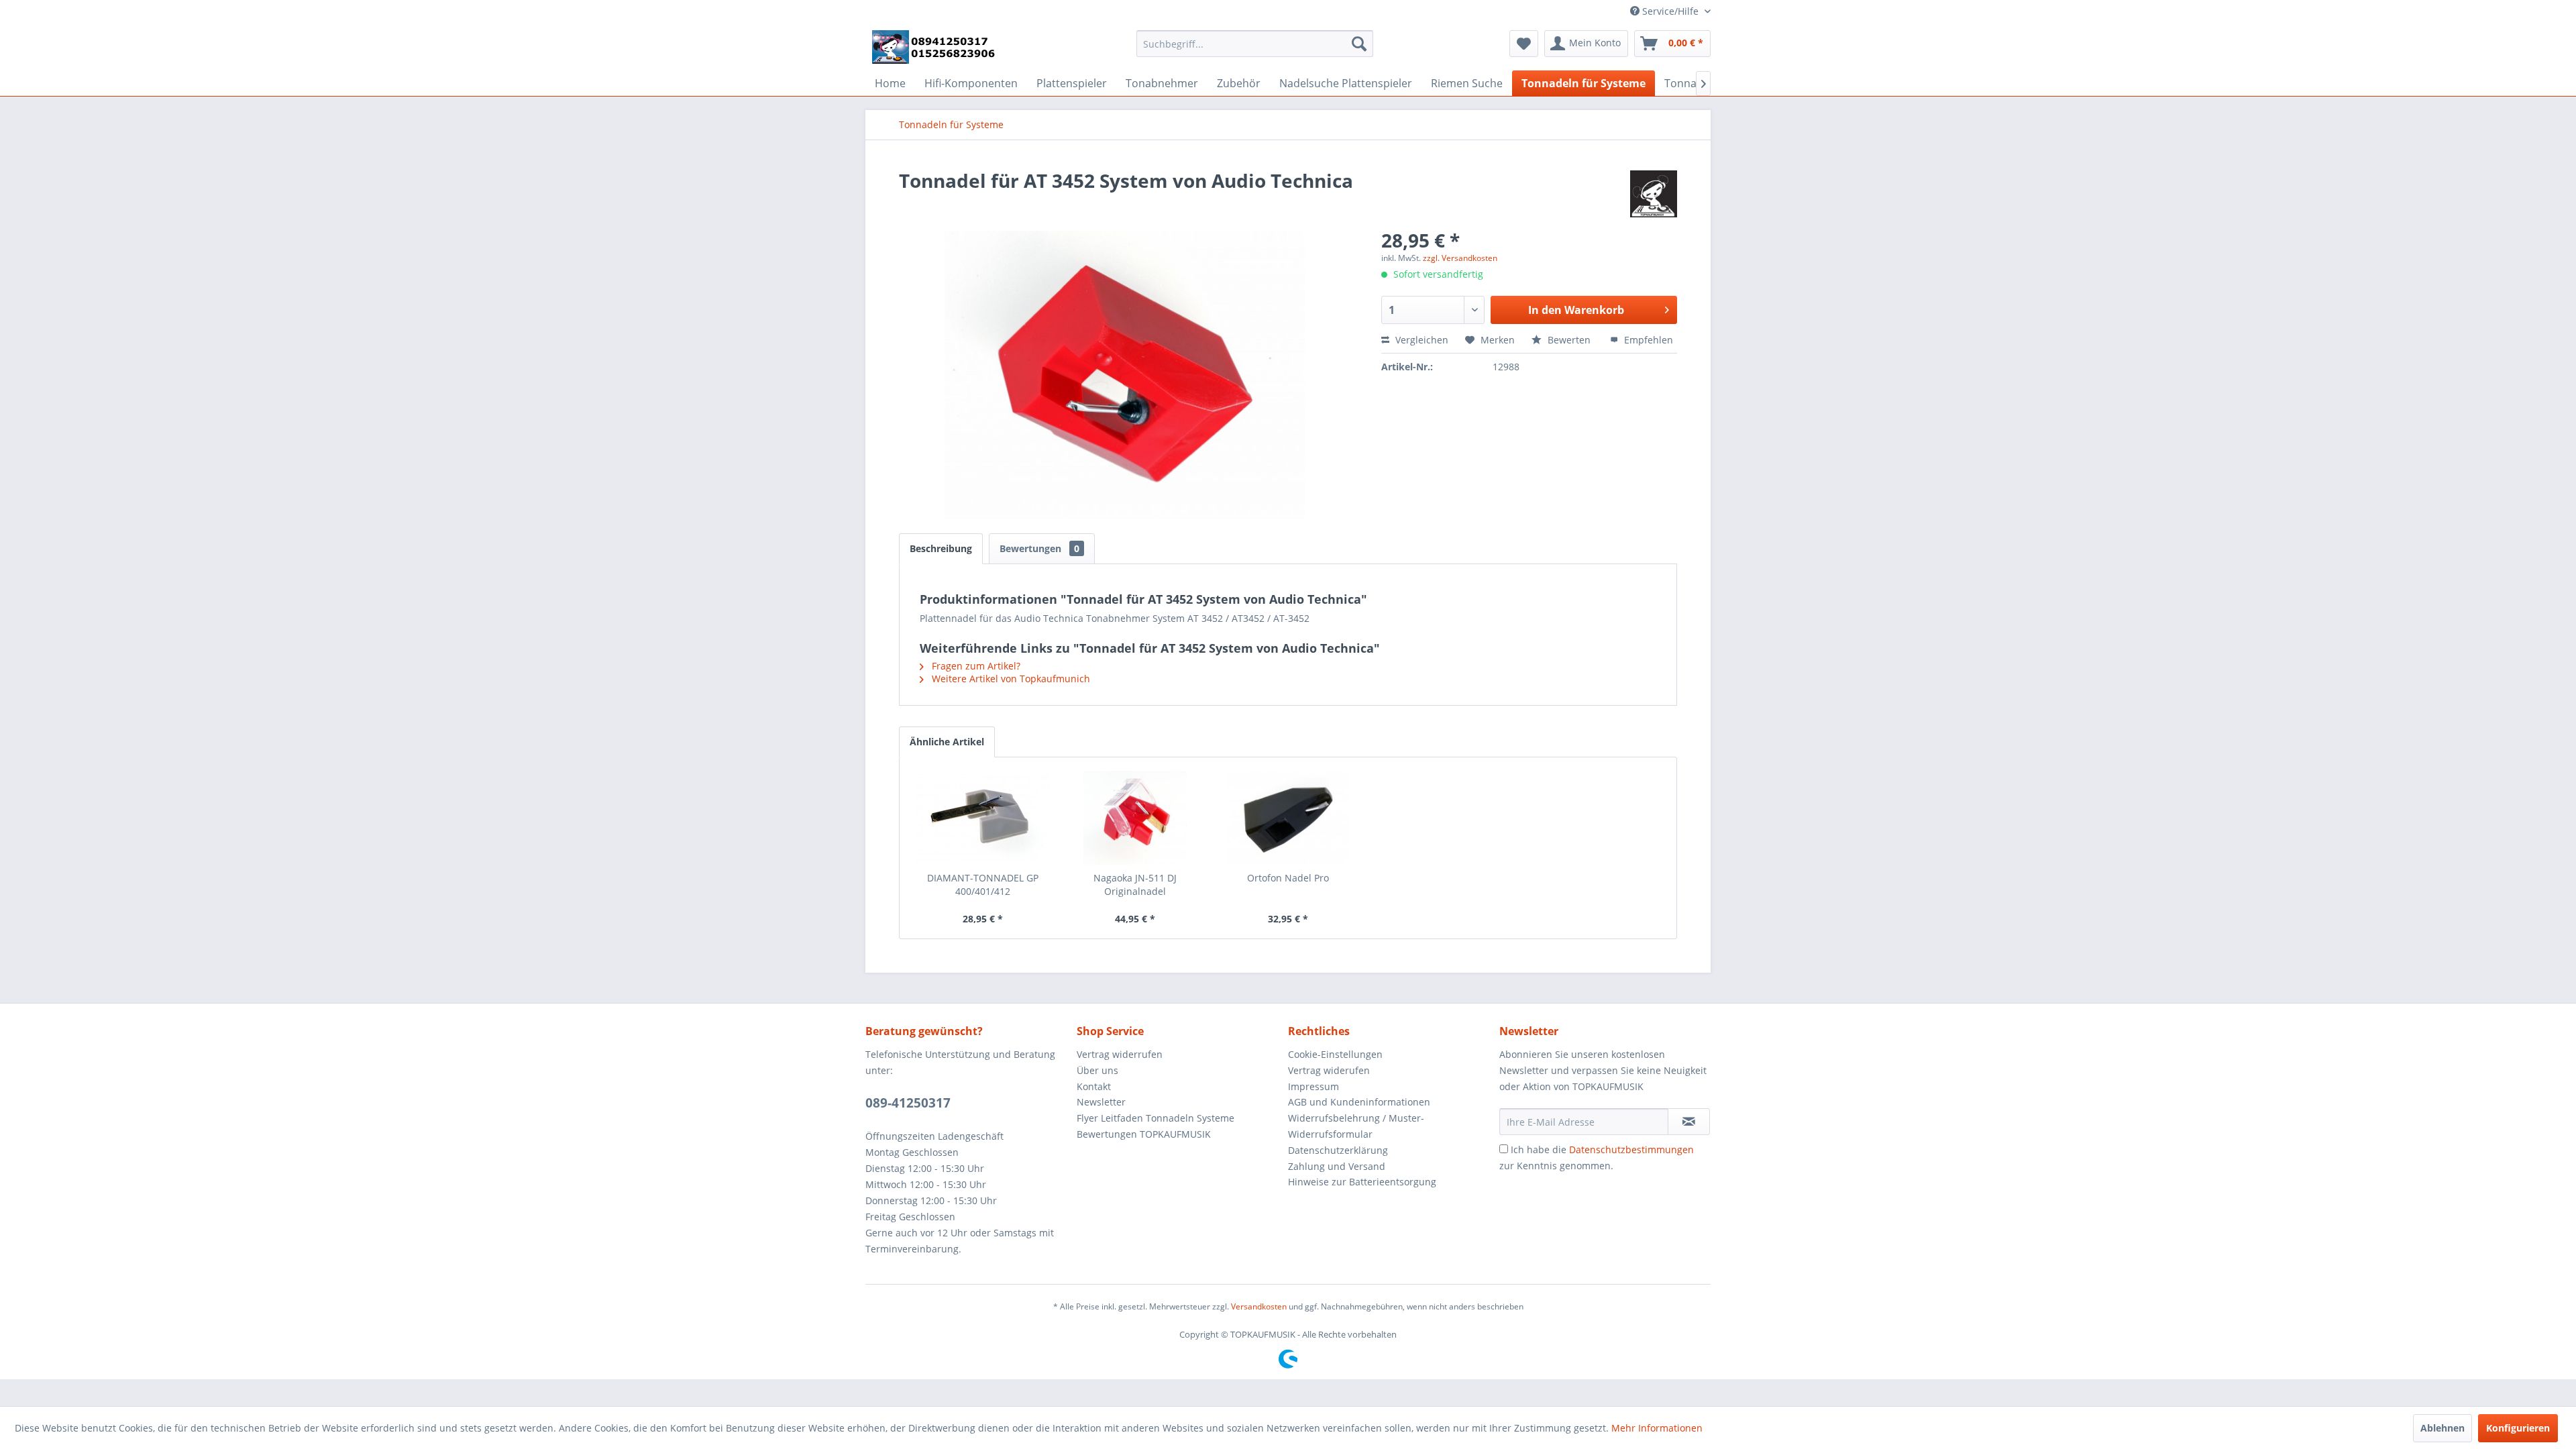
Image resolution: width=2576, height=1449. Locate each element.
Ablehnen (2443, 1428)
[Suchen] (1359, 44)
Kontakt (1094, 1086)
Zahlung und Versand (1337, 1166)
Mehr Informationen (1657, 1428)
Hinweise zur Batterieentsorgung (1362, 1182)
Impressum (1313, 1086)
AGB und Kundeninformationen (1359, 1102)
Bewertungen (1039, 548)
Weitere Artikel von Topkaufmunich (1010, 679)
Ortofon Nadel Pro (1288, 878)
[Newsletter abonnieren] (1689, 1122)
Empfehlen (1647, 340)
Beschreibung (941, 548)
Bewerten (1569, 340)
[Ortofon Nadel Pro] (1288, 818)
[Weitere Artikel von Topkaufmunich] (1654, 194)
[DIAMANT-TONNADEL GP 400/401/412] (983, 818)
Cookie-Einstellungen (1335, 1054)
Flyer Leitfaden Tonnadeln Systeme (1156, 1118)
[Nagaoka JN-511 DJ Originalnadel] (1136, 818)
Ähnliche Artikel (947, 742)
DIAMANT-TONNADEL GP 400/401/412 (983, 884)
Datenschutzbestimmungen (1631, 1149)
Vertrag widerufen (1329, 1070)
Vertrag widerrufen (1120, 1054)
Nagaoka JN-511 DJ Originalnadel (1135, 884)
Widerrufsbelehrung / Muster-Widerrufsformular (1356, 1126)
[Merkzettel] (1524, 44)
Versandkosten (1259, 1306)
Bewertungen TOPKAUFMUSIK (1144, 1134)
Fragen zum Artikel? (975, 666)
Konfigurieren (2518, 1428)
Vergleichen (1420, 340)
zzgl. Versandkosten (1460, 258)
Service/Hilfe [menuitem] (1670, 11)
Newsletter (1101, 1102)
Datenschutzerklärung (1338, 1150)
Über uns (1097, 1070)
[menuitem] (1255, 44)
